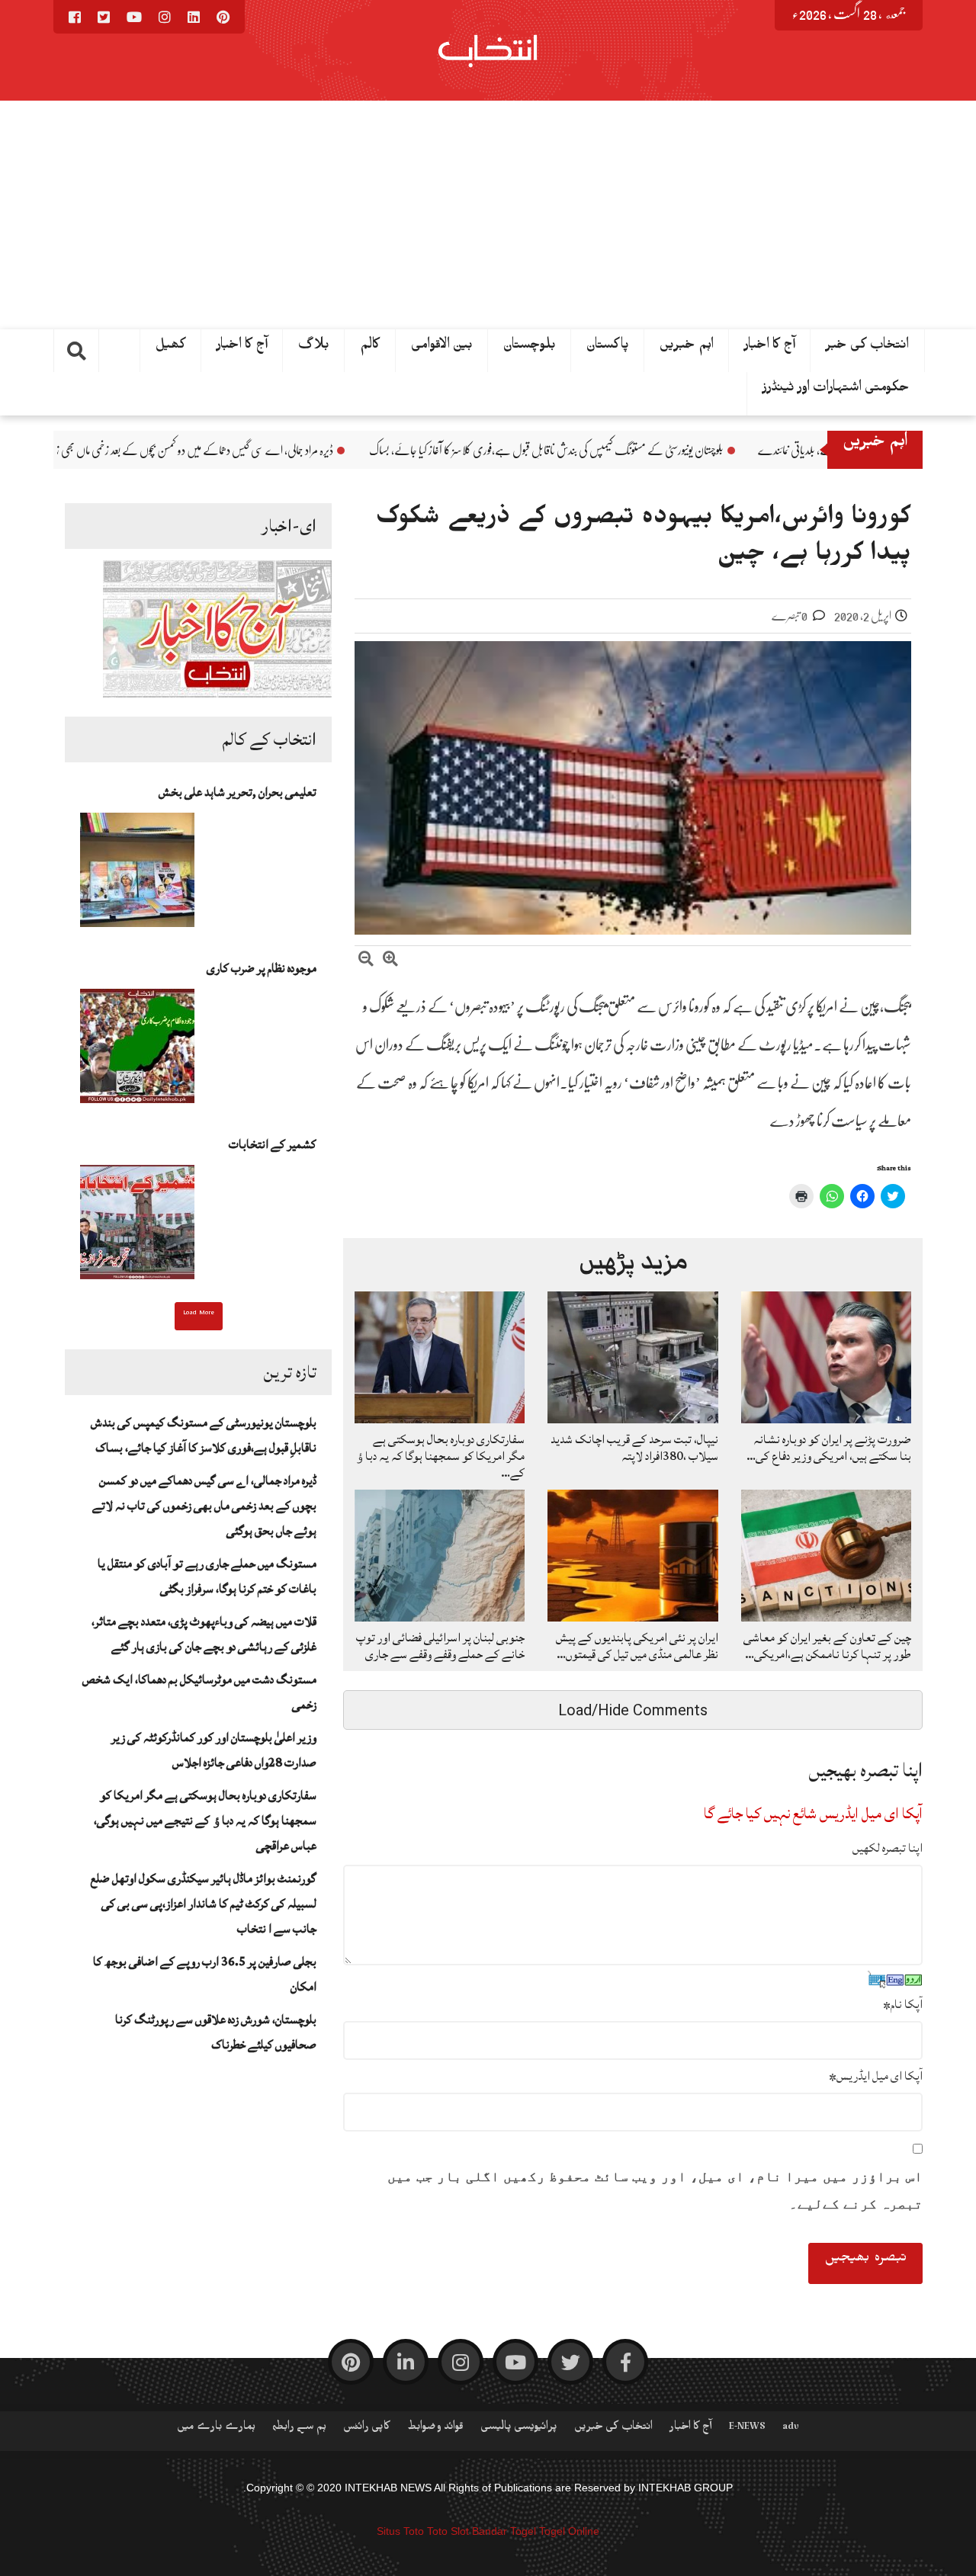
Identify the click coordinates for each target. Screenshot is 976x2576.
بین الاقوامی (442, 348)
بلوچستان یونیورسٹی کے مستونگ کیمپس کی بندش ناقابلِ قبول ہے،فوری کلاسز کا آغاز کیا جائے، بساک (688, 451)
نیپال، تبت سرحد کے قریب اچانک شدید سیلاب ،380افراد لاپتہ (634, 1448)
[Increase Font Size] (390, 961)
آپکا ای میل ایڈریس (876, 2076)
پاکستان (608, 348)
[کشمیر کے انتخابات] (137, 1227)
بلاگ (314, 348)
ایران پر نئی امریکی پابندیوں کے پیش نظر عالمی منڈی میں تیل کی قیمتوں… (637, 1646)
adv (791, 2429)
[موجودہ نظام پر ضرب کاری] (137, 1051)
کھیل (171, 348)
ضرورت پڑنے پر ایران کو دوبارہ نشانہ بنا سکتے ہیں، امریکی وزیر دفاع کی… (829, 1448)
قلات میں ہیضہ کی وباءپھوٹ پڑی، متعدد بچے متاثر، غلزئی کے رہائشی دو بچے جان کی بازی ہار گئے (204, 1634)
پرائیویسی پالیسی (519, 2429)
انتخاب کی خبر (867, 348)
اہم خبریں (687, 348)
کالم (370, 348)
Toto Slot (448, 2531)
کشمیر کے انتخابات (273, 1144)
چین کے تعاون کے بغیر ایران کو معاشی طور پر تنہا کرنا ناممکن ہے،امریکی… (827, 1646)
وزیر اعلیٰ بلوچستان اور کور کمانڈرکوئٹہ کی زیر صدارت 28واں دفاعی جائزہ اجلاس (214, 1750)
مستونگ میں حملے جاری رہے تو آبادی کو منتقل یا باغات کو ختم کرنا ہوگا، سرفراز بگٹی (207, 1576)
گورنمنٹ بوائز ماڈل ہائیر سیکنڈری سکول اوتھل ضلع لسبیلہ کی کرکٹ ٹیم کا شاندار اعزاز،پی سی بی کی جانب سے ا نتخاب (204, 1904)
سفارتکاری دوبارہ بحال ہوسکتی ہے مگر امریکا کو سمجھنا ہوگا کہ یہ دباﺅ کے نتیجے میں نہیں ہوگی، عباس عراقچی (205, 1821)
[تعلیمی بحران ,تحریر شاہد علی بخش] (137, 874)
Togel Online (569, 2531)
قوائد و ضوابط (435, 2429)
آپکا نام (903, 2004)
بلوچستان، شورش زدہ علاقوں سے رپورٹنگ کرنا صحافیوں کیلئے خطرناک (216, 2032)
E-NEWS (747, 2429)
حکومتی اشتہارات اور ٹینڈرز (836, 390)
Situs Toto (400, 2531)
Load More (199, 1314)
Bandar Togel (504, 2531)
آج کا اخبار (770, 348)
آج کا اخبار (242, 348)
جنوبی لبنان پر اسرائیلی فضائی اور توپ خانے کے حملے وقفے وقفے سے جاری (440, 1646)
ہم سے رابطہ (299, 2429)
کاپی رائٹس (367, 2429)
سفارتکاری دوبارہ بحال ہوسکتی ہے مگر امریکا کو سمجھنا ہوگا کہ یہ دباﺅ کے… (440, 1456)
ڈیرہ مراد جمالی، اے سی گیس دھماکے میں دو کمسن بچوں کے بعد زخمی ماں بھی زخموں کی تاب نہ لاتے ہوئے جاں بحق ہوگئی (257, 451)
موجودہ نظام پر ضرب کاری (262, 968)
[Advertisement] (488, 215)
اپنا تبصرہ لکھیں (888, 1848)
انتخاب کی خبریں (613, 2429)
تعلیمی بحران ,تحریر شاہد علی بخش (238, 792)
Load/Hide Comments (633, 1710)
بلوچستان (530, 348)
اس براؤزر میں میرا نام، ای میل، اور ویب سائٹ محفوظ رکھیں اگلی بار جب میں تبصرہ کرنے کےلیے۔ (655, 2190)
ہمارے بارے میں (216, 2429)
